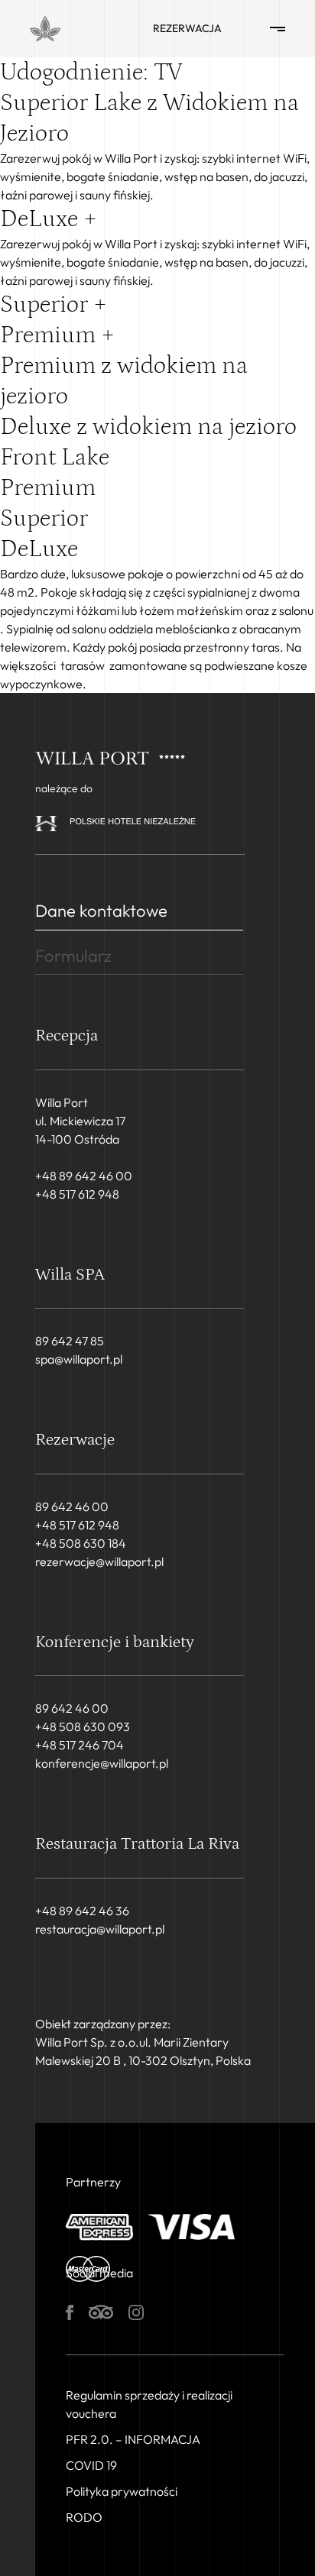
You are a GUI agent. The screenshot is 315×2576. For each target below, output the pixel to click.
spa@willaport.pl (79, 1359)
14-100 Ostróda (77, 1139)
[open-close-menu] (278, 29)
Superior (44, 519)
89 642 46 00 (72, 1506)
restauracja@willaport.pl (100, 1929)
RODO (84, 2517)
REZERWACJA (187, 28)
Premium (48, 488)
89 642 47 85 (70, 1341)
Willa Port (62, 1102)
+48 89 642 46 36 (82, 1911)
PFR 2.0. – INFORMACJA (133, 2439)
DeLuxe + (49, 219)
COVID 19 (91, 2465)
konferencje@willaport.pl (102, 1763)
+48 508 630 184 (81, 1543)
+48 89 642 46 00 (84, 1176)
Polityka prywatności (122, 2491)
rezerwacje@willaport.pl (99, 1561)
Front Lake (55, 458)
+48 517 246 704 (80, 1745)
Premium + (57, 335)
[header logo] (45, 29)
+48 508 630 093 (83, 1727)
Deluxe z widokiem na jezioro (148, 427)
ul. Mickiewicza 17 (80, 1121)
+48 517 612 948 (77, 1194)
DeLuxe (39, 549)
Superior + (54, 305)
